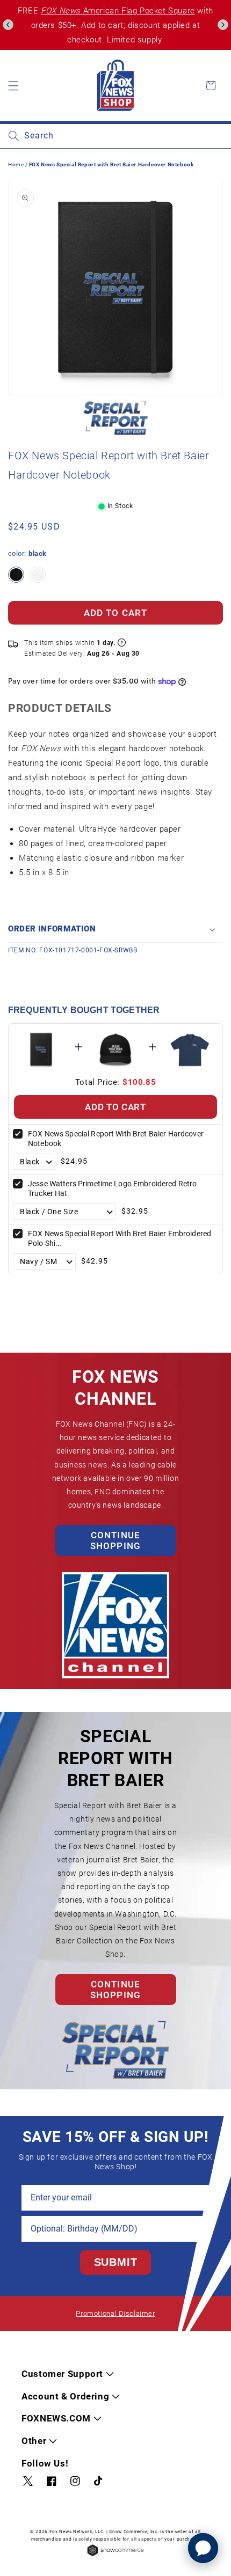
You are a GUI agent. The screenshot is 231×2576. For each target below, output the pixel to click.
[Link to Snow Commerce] (115, 2555)
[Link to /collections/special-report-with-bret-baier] (115, 418)
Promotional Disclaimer (115, 2313)
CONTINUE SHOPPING (115, 1540)
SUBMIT (116, 2262)
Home (16, 164)
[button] (8, 25)
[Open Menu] (13, 85)
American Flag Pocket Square (118, 11)
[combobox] (115, 136)
